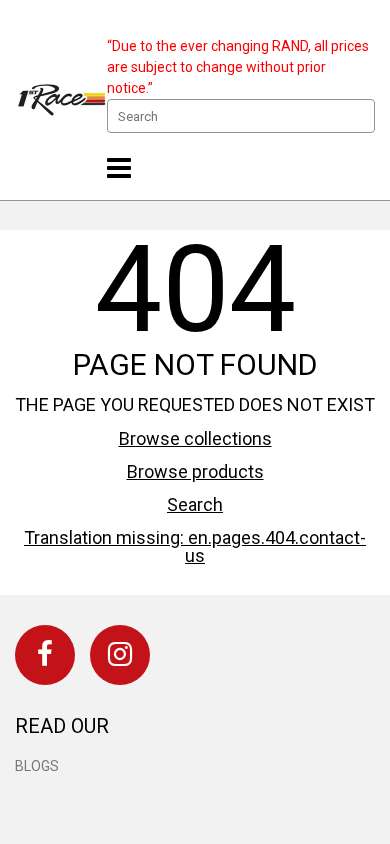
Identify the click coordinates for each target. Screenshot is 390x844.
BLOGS (37, 766)
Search (195, 504)
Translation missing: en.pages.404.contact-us (195, 546)
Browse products (195, 471)
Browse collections (195, 438)
